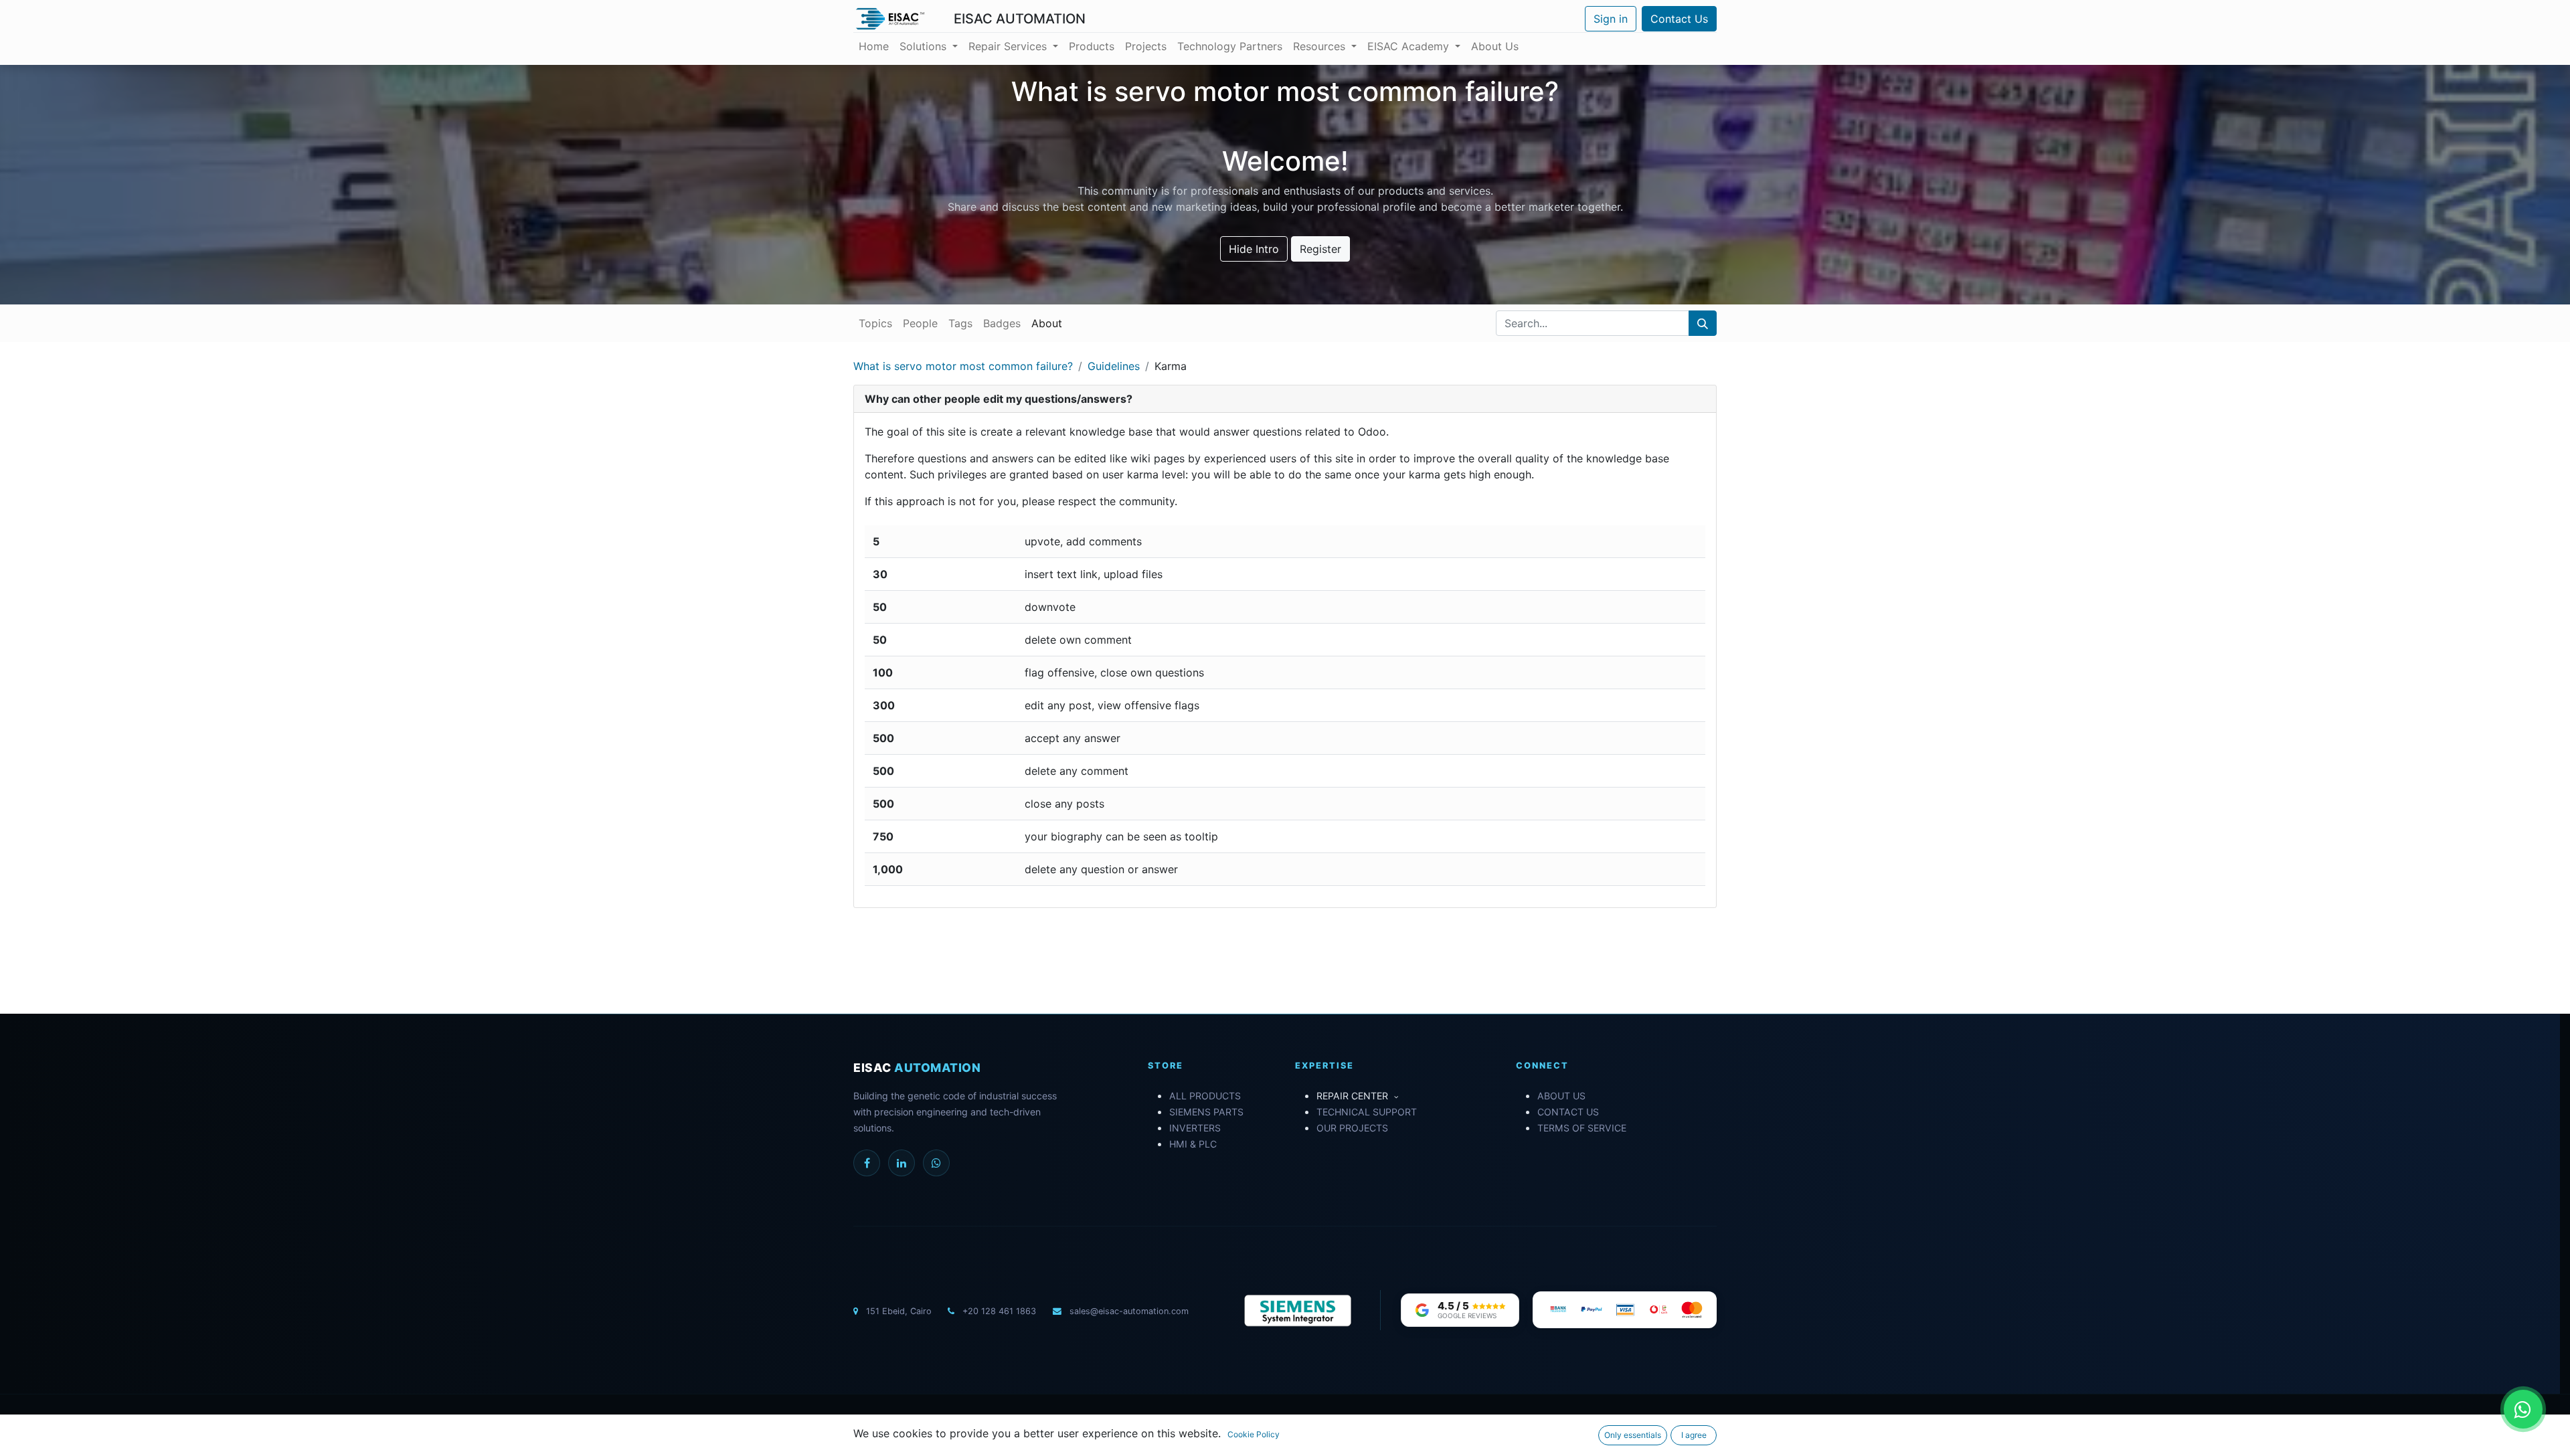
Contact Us (1679, 19)
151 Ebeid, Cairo (899, 1311)
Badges (1002, 323)
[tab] (1285, 399)
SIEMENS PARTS (1206, 1112)
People (920, 323)
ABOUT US (1561, 1096)
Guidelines (1114, 366)
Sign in (1611, 19)
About (1047, 323)
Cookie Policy (1254, 1434)
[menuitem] (874, 46)
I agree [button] (1694, 1435)
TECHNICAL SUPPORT (1367, 1112)
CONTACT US (1568, 1112)
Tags (960, 323)
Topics (875, 323)
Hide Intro (1254, 249)
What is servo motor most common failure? (963, 366)
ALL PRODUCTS (1205, 1096)
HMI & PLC (1193, 1144)
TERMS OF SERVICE (1582, 1128)
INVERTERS (1195, 1128)
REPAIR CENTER (1354, 1096)
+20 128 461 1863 (998, 1311)
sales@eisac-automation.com (1128, 1311)
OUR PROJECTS (1352, 1128)
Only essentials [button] (1633, 1435)
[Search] (1703, 323)
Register (1320, 249)
